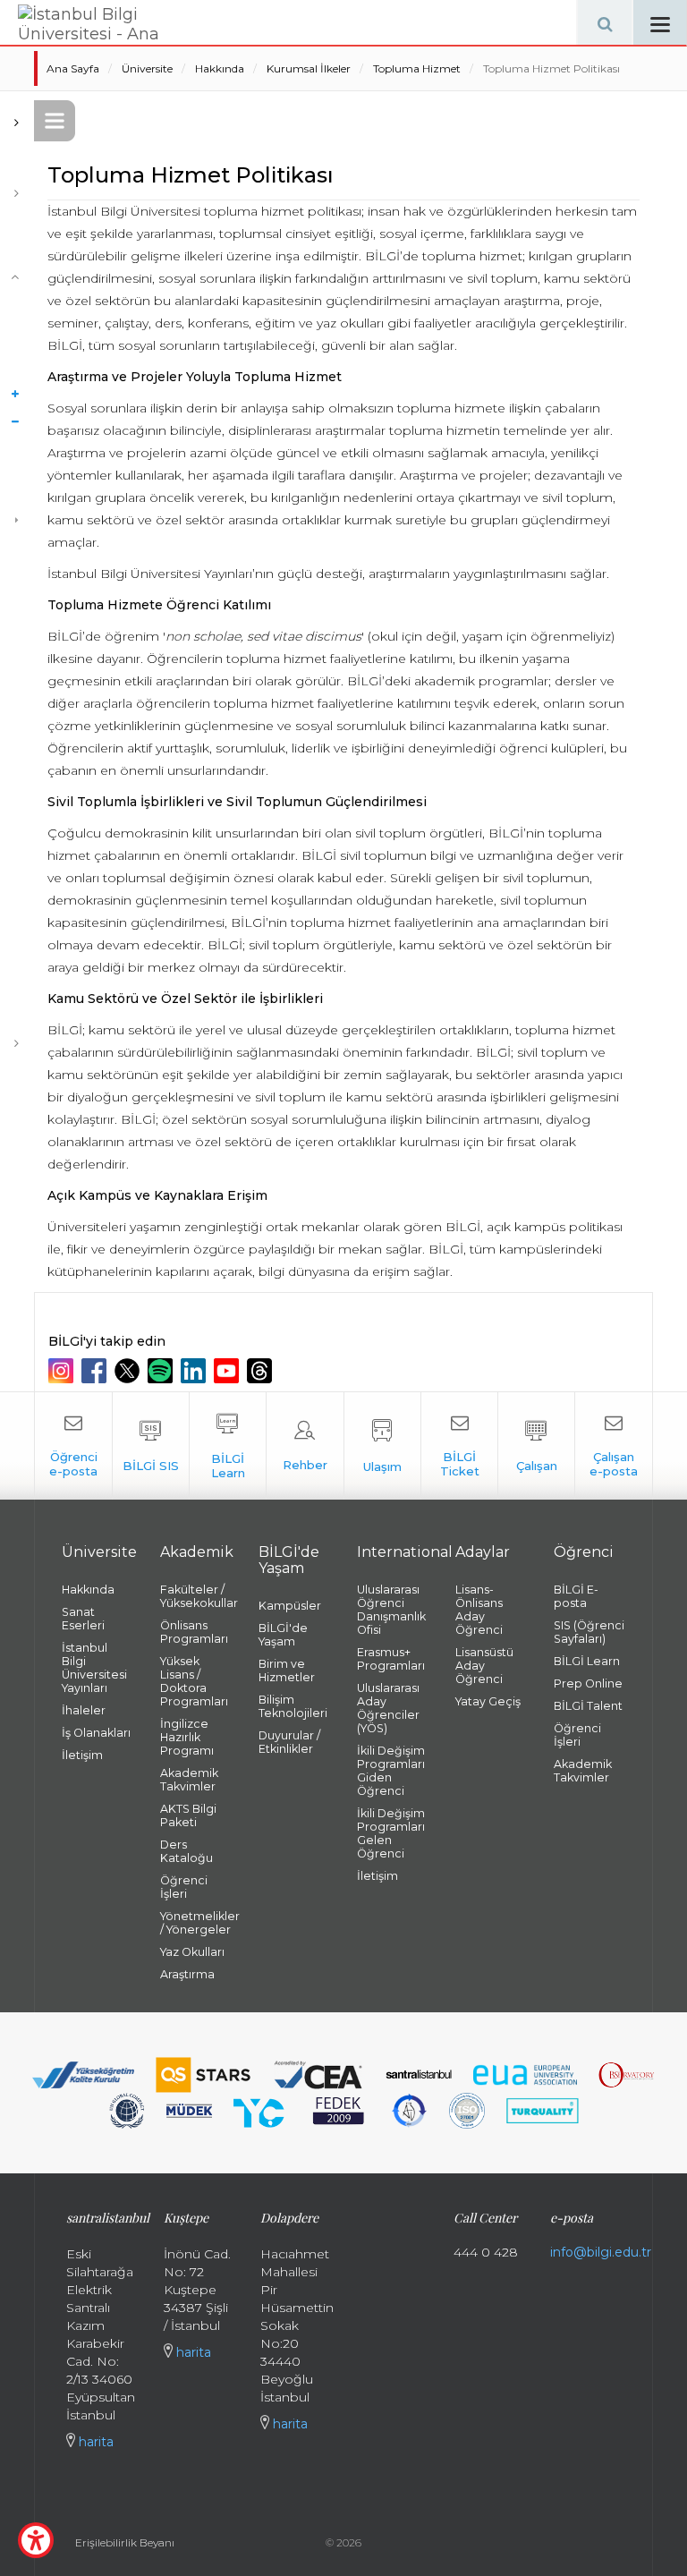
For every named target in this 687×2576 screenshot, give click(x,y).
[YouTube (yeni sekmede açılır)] (229, 1371)
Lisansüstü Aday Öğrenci (484, 1666)
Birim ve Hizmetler (287, 1671)
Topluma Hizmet (417, 68)
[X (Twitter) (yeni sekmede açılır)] (129, 1371)
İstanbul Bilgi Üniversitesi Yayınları (94, 1668)
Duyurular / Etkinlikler (289, 1742)
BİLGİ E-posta (576, 1596)
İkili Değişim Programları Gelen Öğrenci (391, 1833)
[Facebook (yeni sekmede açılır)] (96, 1371)
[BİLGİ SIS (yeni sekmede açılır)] (151, 1446)
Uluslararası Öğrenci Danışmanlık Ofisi (391, 1610)
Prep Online (588, 1683)
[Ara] (605, 22)
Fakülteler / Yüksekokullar (196, 1596)
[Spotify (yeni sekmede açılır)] (162, 1371)
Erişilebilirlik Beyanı (125, 2542)
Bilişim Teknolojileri (293, 1706)
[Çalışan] (536, 1446)
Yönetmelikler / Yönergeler (196, 1923)
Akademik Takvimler (189, 1780)
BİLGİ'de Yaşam (283, 1635)
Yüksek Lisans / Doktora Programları (194, 1681)
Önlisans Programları (194, 1632)
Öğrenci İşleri (184, 1887)
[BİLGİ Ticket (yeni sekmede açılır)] (459, 1446)
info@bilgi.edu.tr (601, 2252)
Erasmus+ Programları (391, 1659)
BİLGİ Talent (588, 1706)
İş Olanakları (96, 1733)
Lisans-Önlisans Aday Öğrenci (479, 1610)
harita (94, 2442)
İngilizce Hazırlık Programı (187, 1737)
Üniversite (147, 68)
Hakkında (220, 68)
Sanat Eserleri (83, 1619)
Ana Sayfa (73, 68)
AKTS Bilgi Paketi (188, 1815)
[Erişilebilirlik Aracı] (36, 2540)
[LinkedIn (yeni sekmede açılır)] (195, 1371)
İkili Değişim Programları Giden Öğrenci (391, 1771)
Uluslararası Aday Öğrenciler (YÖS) (388, 1708)
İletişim (82, 1755)
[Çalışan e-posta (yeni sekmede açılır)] (613, 1446)
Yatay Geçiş (488, 1701)
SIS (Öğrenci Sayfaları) (589, 1632)
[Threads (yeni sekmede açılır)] (262, 1371)
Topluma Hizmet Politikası (551, 68)
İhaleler (84, 1710)
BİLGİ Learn (587, 1661)
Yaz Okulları (192, 1952)
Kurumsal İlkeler (309, 68)
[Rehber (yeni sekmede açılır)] (305, 1446)
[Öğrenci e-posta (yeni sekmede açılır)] (73, 1446)
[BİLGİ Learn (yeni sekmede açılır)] (228, 1446)
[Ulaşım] (382, 1446)
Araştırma (187, 1974)
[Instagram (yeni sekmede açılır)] (63, 1371)
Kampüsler (290, 1606)
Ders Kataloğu (187, 1851)
